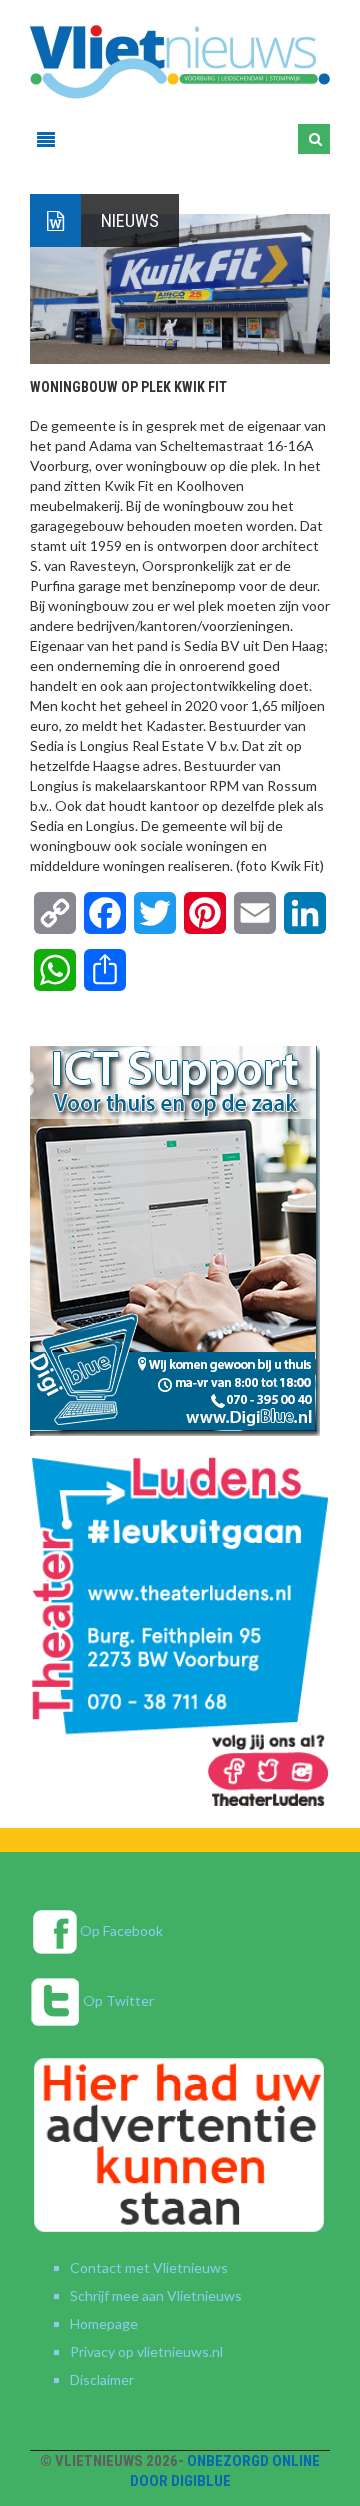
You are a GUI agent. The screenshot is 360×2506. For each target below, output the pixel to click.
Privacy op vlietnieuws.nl (146, 2351)
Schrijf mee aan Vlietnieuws (156, 2295)
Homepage (104, 2323)
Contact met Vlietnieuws (149, 2267)
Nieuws (130, 220)
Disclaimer (102, 2379)
